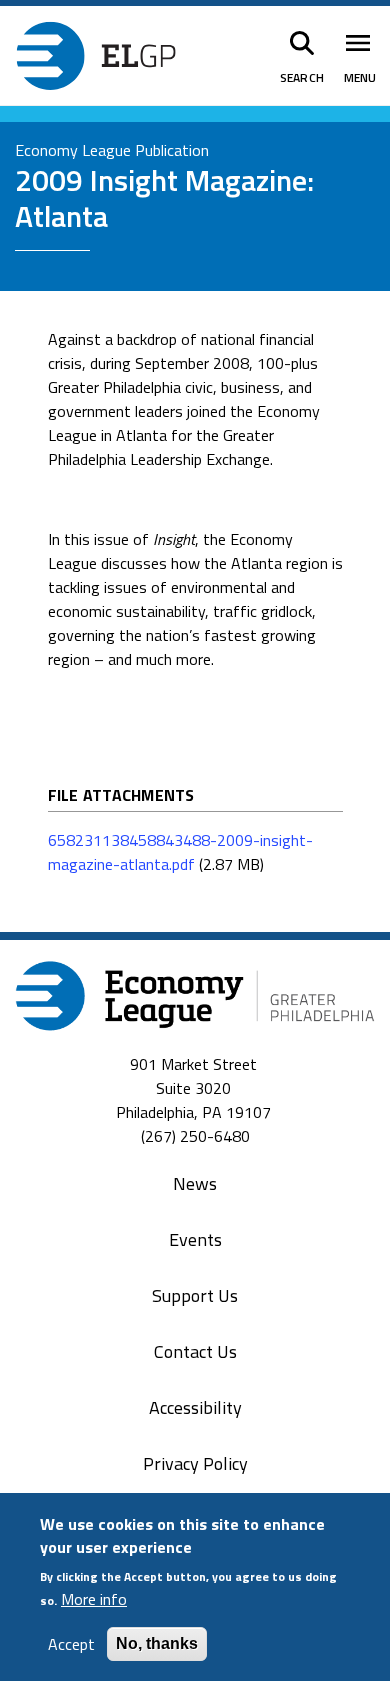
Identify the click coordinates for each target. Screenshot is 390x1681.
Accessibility (195, 1407)
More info (94, 1599)
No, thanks (157, 1643)
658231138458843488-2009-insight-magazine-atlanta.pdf (180, 852)
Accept (71, 1644)
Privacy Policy (195, 1463)
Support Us (195, 1295)
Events (195, 1239)
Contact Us (195, 1351)
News (195, 1183)
